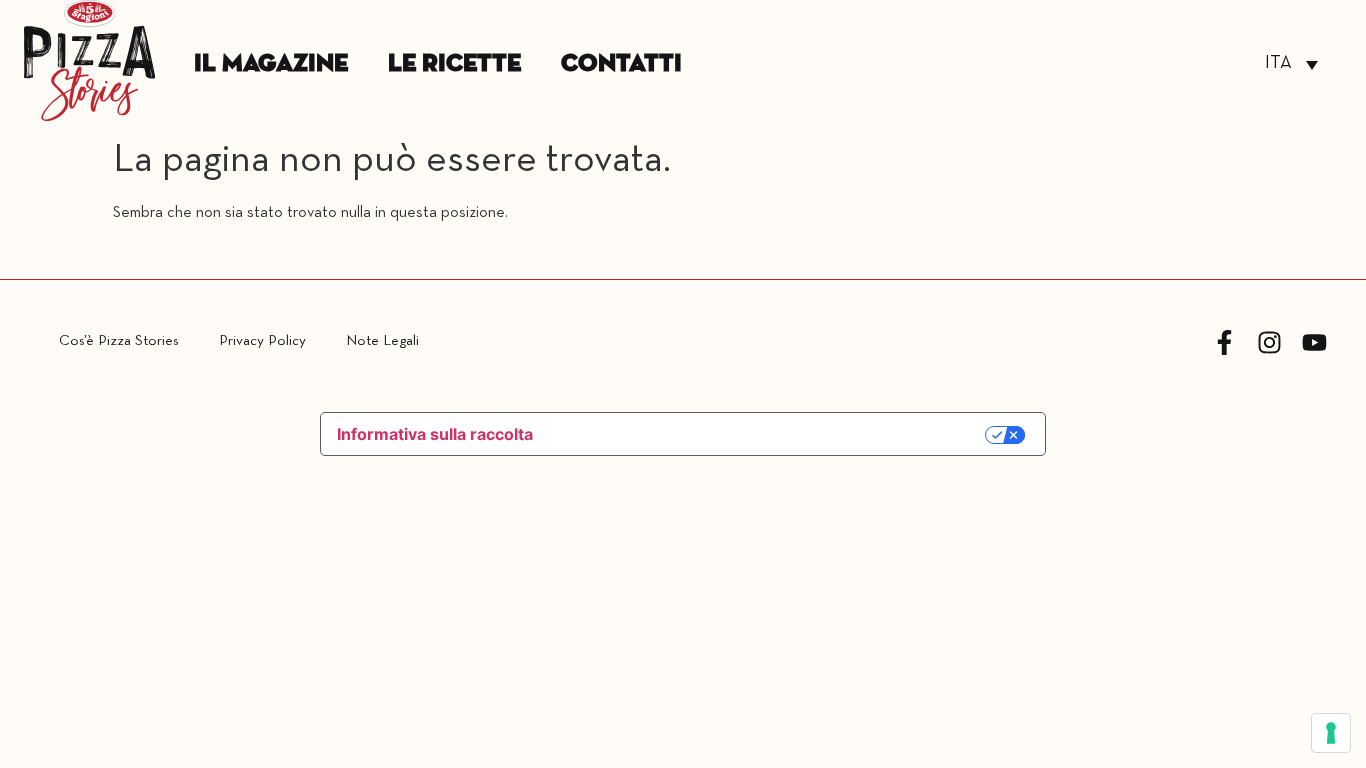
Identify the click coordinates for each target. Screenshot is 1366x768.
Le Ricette (454, 64)
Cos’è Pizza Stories (119, 341)
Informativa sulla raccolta (435, 434)
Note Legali (382, 341)
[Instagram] (1269, 342)
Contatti (621, 64)
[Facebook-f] (1224, 342)
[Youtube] (1314, 342)
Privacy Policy (262, 341)
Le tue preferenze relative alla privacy (770, 435)
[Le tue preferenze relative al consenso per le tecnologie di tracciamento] (1331, 733)
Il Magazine (271, 64)
